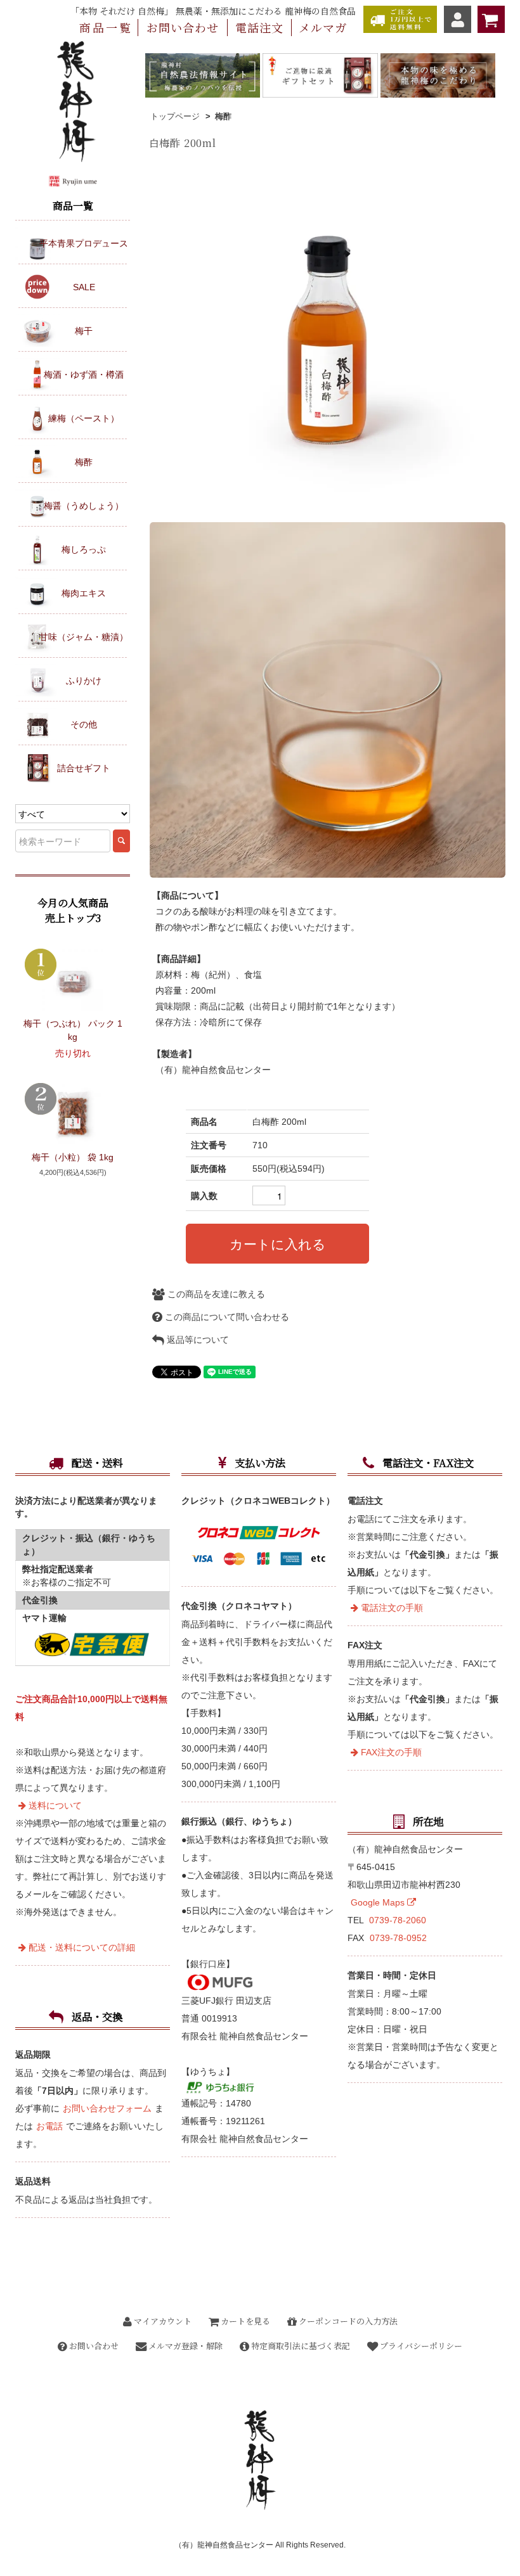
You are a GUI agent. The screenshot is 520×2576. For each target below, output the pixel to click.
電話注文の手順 (391, 1608)
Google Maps (379, 1902)
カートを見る (244, 2321)
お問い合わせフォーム (107, 2108)
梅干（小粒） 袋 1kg (73, 1157)
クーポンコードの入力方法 (347, 2321)
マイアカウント (162, 2321)
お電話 (49, 2126)
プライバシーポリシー (420, 2346)
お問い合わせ (93, 2346)
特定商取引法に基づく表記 (300, 2346)
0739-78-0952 (398, 1938)
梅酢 (223, 116)
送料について (54, 1805)
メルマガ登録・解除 (185, 2346)
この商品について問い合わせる (226, 1317)
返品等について (197, 1340)
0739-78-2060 (398, 1920)
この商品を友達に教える (215, 1294)
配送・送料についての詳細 (81, 1947)
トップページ (175, 116)
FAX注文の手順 (390, 1752)
